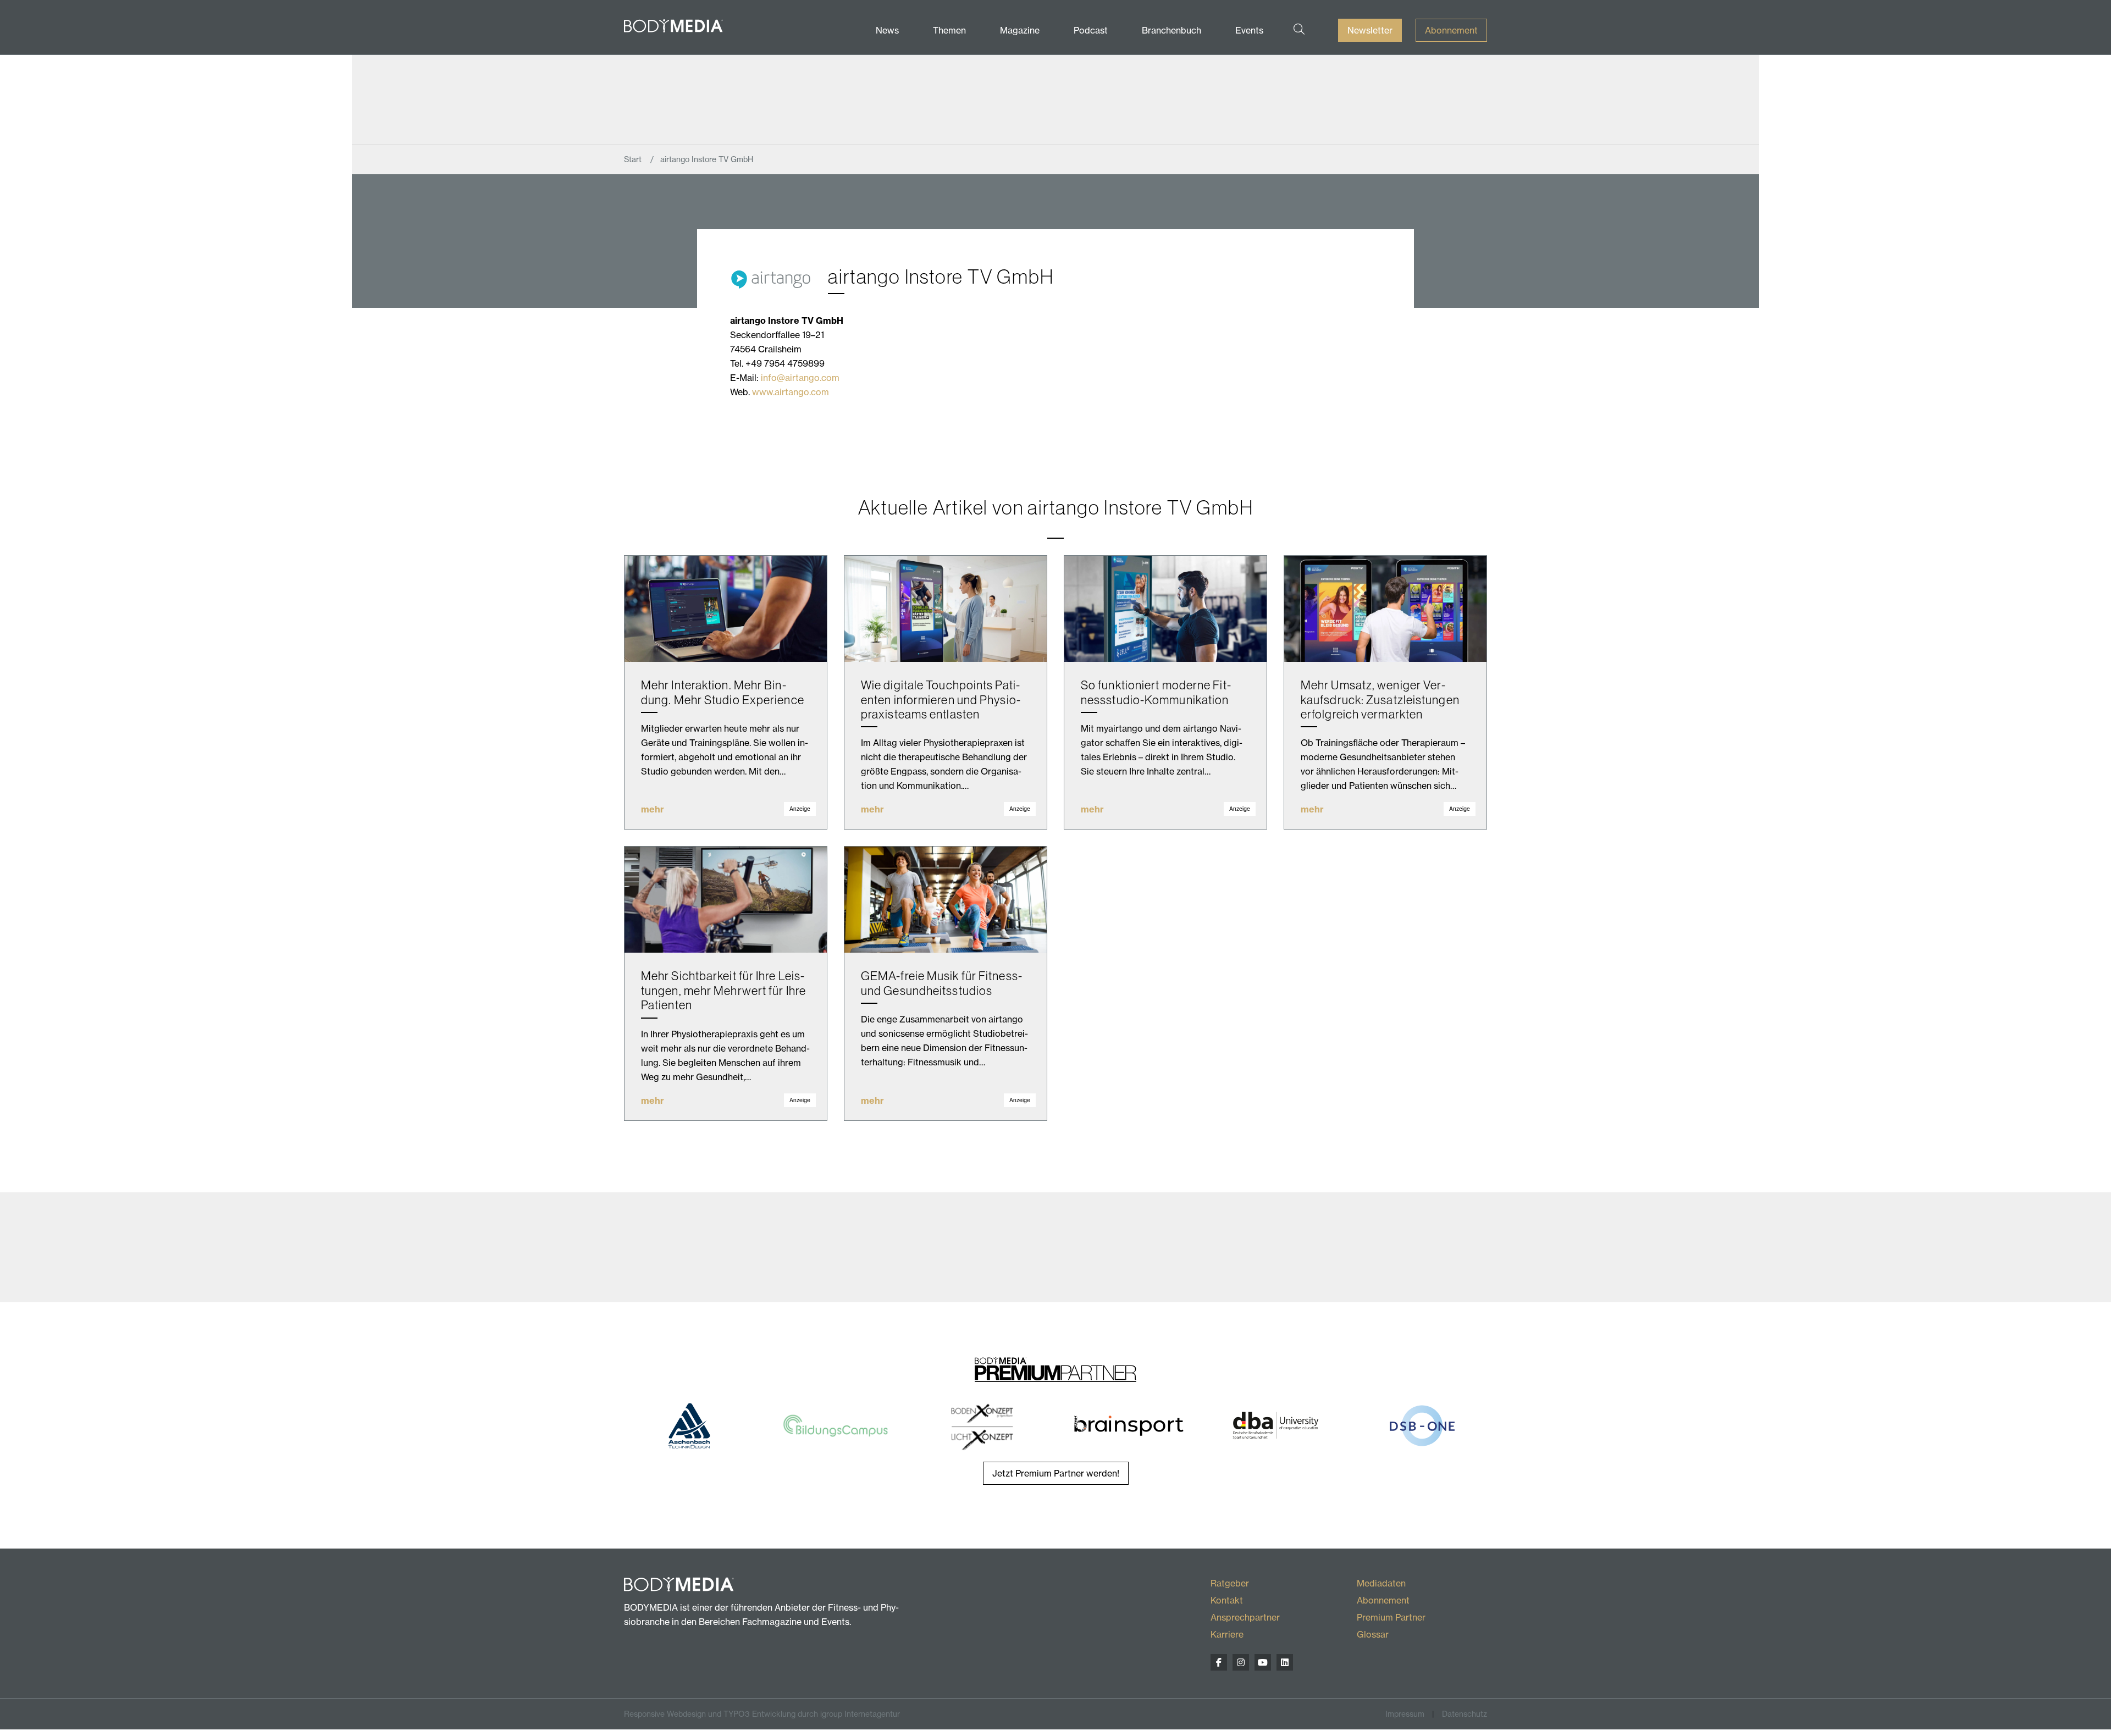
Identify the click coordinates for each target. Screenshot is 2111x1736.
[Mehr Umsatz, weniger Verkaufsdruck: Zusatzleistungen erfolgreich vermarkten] (1385, 609)
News (887, 30)
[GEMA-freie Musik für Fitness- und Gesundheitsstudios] (946, 900)
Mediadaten (1381, 1583)
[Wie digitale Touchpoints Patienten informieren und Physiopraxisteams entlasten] (946, 609)
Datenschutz (1465, 1714)
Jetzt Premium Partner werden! (1056, 1473)
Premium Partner (1391, 1617)
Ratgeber (1230, 1583)
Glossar (1373, 1634)
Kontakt (1227, 1600)
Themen (949, 30)
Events (1249, 30)
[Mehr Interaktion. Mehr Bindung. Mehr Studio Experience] (726, 609)
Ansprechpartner (1245, 1617)
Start (634, 159)
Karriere (1227, 1634)
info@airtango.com (800, 378)
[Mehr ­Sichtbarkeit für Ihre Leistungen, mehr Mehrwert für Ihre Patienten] (726, 900)
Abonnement (1451, 30)
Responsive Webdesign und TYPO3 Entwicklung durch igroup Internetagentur (762, 1714)
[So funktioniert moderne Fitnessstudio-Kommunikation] (1165, 609)
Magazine (1020, 30)
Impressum (1405, 1714)
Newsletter (1370, 30)
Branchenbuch (1171, 30)
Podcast (1091, 30)
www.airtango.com (791, 392)
